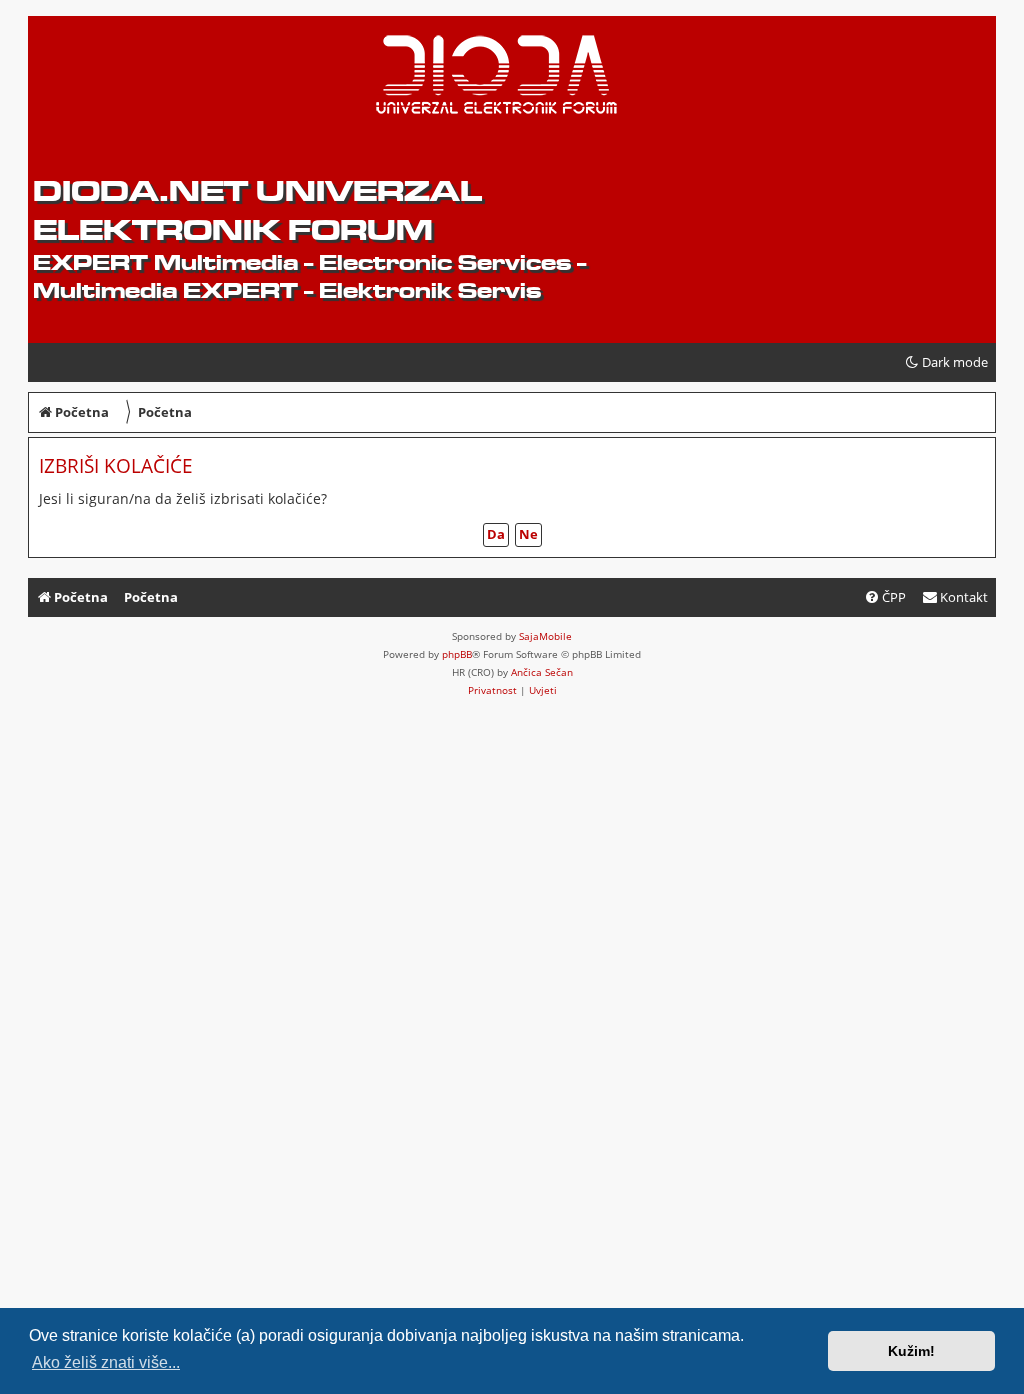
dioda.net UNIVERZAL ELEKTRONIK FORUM (257, 210)
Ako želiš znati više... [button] (106, 1362)
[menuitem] (955, 597)
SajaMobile (545, 636)
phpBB (457, 654)
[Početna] (186, 81)
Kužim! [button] (911, 1351)
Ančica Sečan (542, 672)
